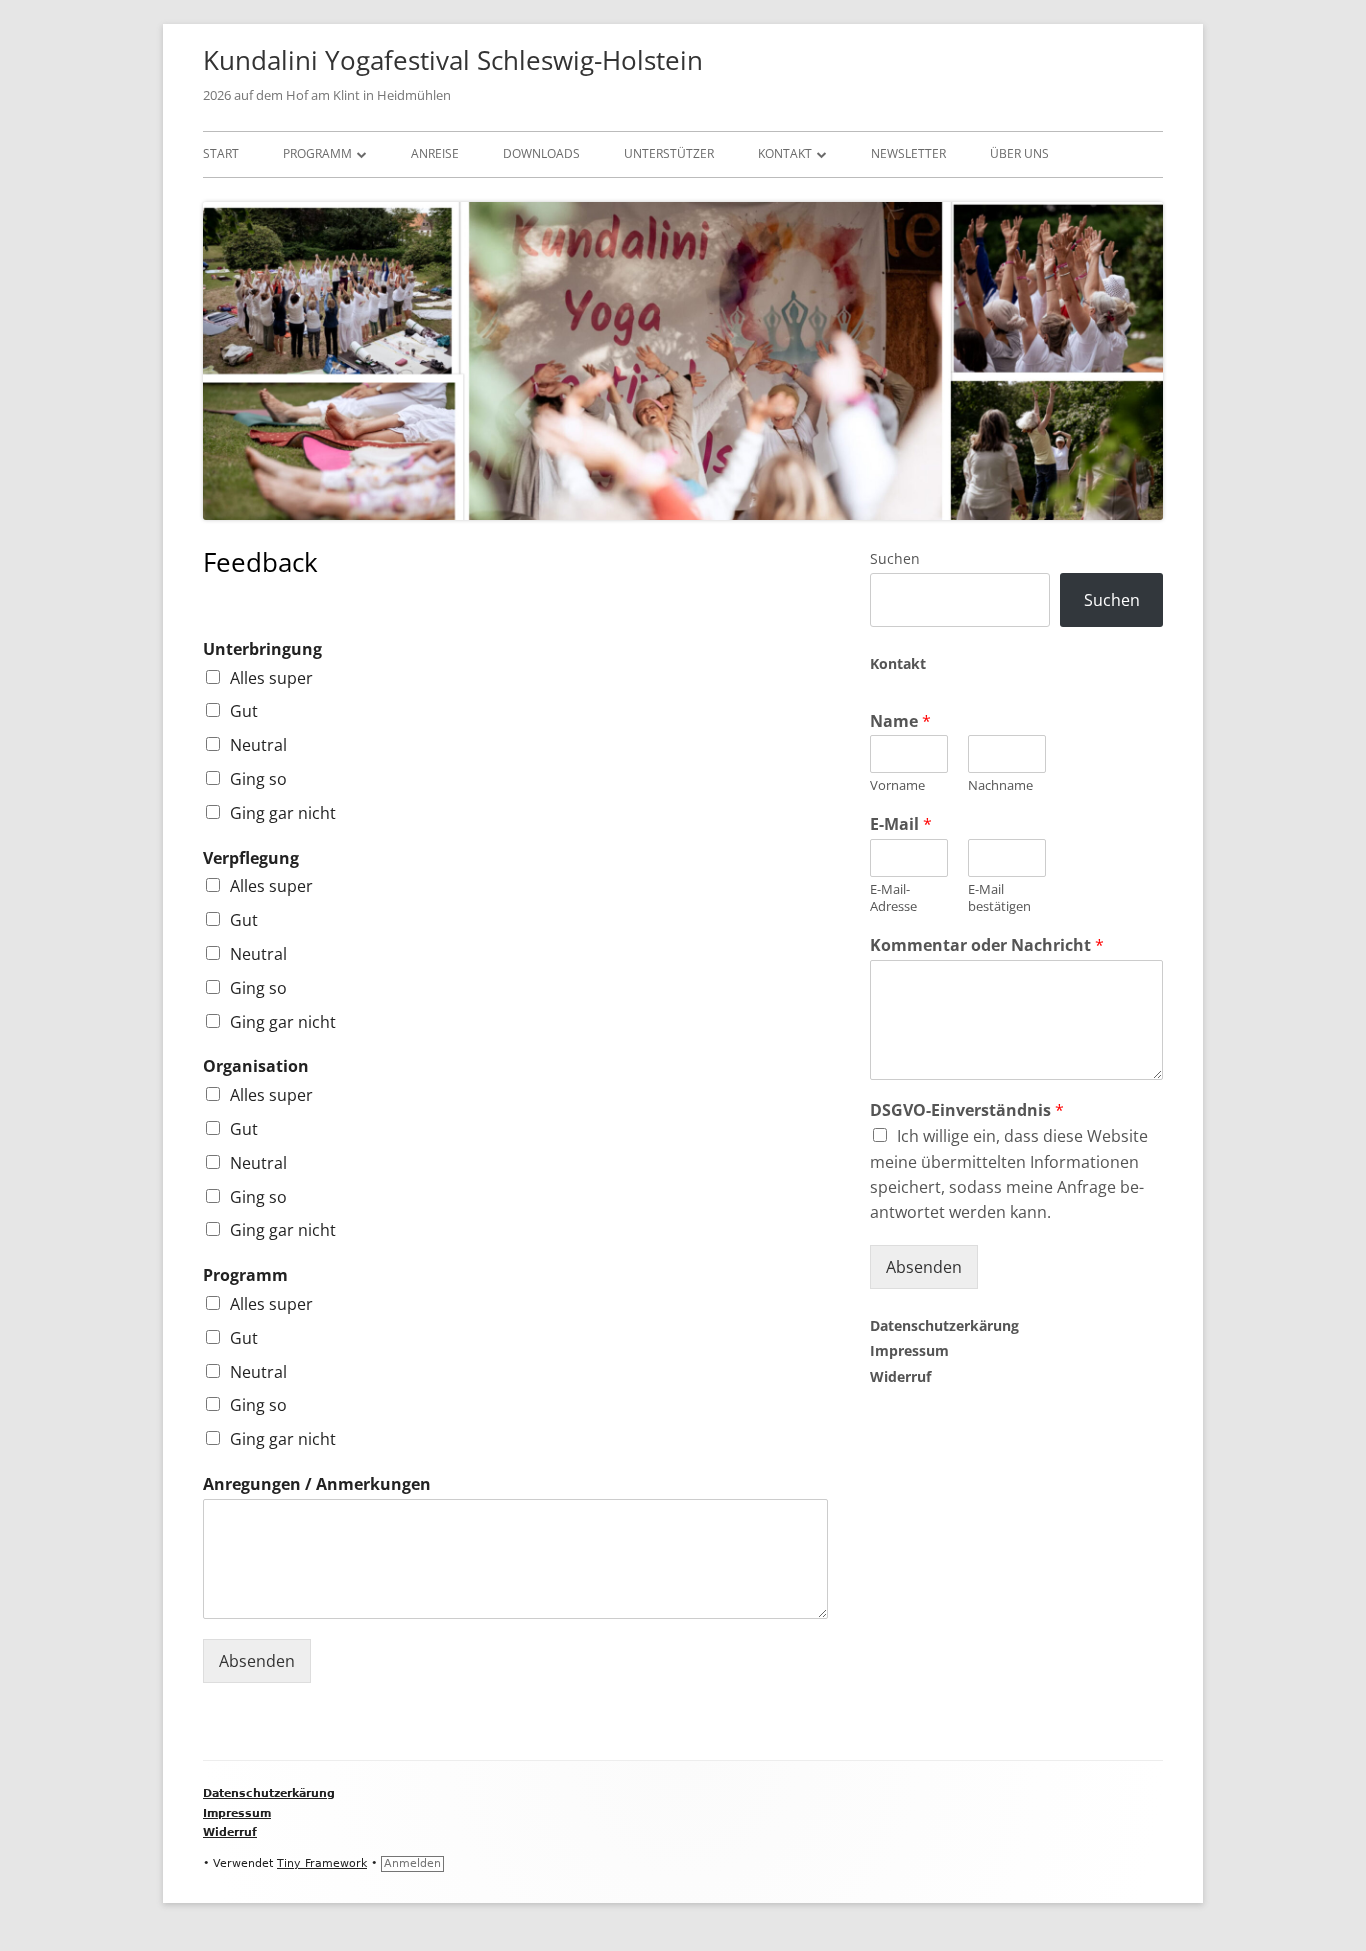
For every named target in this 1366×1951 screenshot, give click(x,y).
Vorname (897, 785)
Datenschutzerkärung (944, 1325)
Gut (244, 711)
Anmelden (412, 1863)
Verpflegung (251, 858)
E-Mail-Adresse (893, 898)
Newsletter (908, 153)
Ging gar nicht (283, 813)
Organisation (256, 1066)
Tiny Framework (322, 1863)
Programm (317, 153)
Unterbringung (262, 649)
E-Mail (901, 824)
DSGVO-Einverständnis (967, 1110)
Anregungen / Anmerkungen (317, 1484)
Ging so (258, 779)
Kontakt (785, 153)
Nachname (1000, 785)
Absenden (257, 1661)
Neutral (258, 745)
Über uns (1019, 153)
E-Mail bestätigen (999, 898)
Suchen (895, 558)
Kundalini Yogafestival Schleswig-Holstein (453, 60)
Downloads (541, 153)
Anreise (435, 153)
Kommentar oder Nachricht (987, 945)
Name (900, 721)
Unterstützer (669, 153)
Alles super (271, 678)
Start (221, 153)
